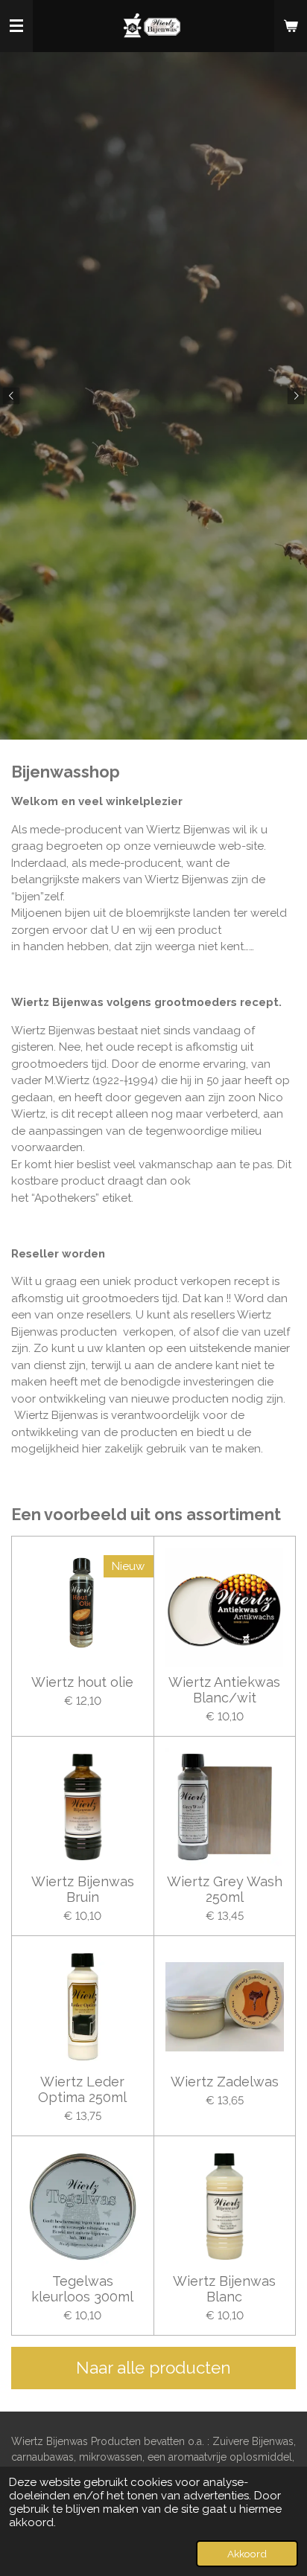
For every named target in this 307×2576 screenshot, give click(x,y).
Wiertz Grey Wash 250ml (225, 1889)
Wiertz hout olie (82, 1682)
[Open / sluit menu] (16, 26)
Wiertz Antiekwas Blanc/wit (224, 1690)
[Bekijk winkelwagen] (291, 26)
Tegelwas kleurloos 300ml (82, 2289)
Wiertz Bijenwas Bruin (83, 1889)
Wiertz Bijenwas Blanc (224, 2289)
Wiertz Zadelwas (225, 2082)
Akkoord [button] (247, 2554)
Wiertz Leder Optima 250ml (82, 2089)
